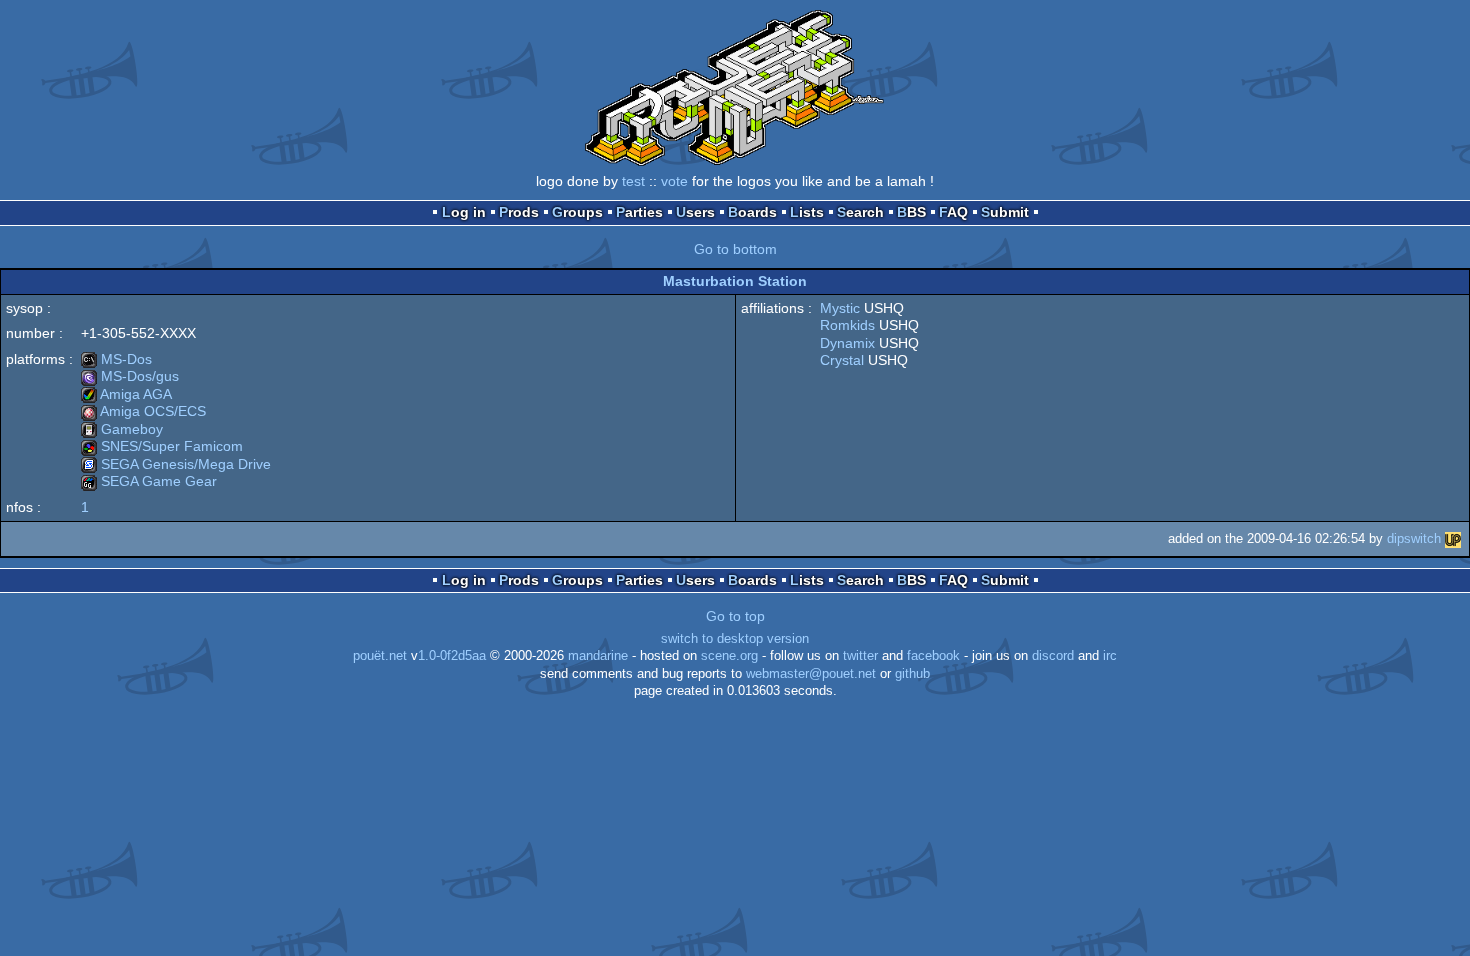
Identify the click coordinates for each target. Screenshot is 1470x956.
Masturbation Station (735, 281)
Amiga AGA (126, 394)
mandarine (598, 656)
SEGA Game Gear (149, 481)
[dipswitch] (1453, 538)
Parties (639, 212)
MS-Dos (116, 359)
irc (1110, 656)
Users (695, 212)
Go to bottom (735, 249)
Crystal (842, 360)
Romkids (847, 325)
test (633, 181)
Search (860, 212)
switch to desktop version (735, 639)
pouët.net (380, 656)
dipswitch (1414, 538)
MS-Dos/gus (130, 376)
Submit (1005, 212)
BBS (911, 212)
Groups (577, 212)
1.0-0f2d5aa (452, 656)
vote (674, 181)
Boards (752, 212)
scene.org (729, 656)
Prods (519, 212)
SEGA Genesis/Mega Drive (176, 464)
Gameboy (122, 429)
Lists (807, 212)
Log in (464, 212)
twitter (860, 656)
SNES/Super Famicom (162, 446)
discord (1053, 656)
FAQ (953, 212)
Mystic (840, 308)
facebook (933, 656)
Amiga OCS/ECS (143, 411)
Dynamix (847, 343)
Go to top (735, 616)
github (912, 674)
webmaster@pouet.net (811, 674)
